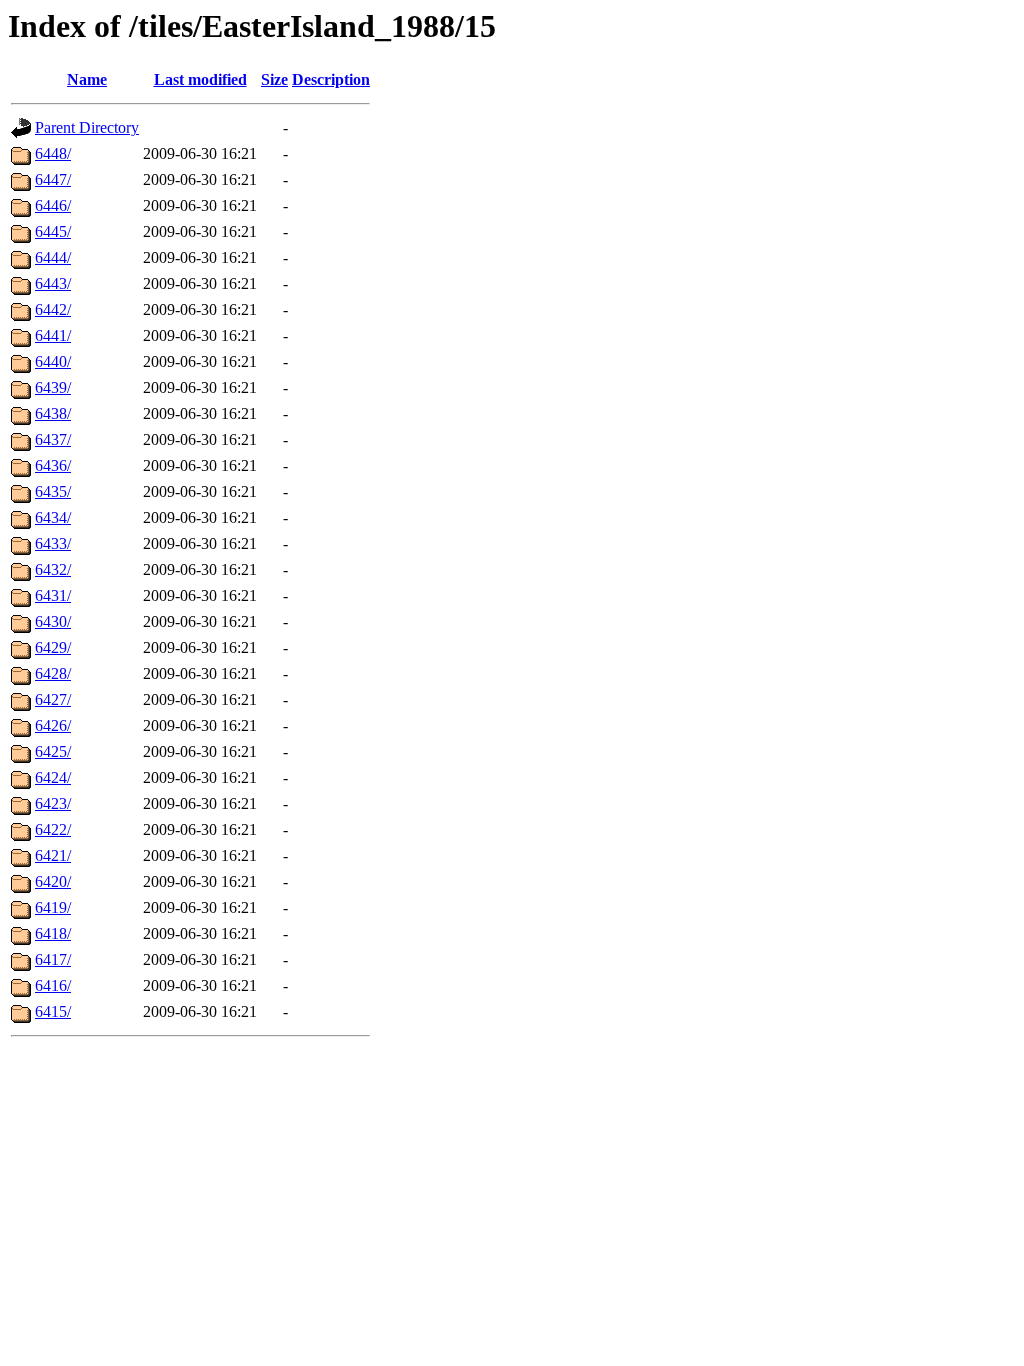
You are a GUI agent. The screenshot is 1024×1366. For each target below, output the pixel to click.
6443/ (53, 283)
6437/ (53, 439)
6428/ (53, 673)
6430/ (53, 621)
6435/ (53, 491)
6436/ (53, 465)
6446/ (53, 205)
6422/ (53, 829)
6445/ (53, 231)
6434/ (53, 517)
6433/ (53, 543)
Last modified (200, 79)
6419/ (53, 907)
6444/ (53, 257)
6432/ (53, 569)
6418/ (53, 933)
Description (331, 79)
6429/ (53, 647)
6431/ (53, 595)
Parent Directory (87, 127)
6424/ (53, 777)
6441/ (53, 335)
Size (274, 79)
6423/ (53, 803)
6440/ (53, 361)
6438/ (53, 413)
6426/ (53, 725)
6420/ (53, 881)
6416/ (53, 985)
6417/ (53, 959)
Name (87, 79)
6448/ (53, 153)
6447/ (53, 179)
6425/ (53, 751)
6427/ (53, 699)
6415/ (53, 1011)
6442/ (53, 309)
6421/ (53, 855)
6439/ (53, 387)
